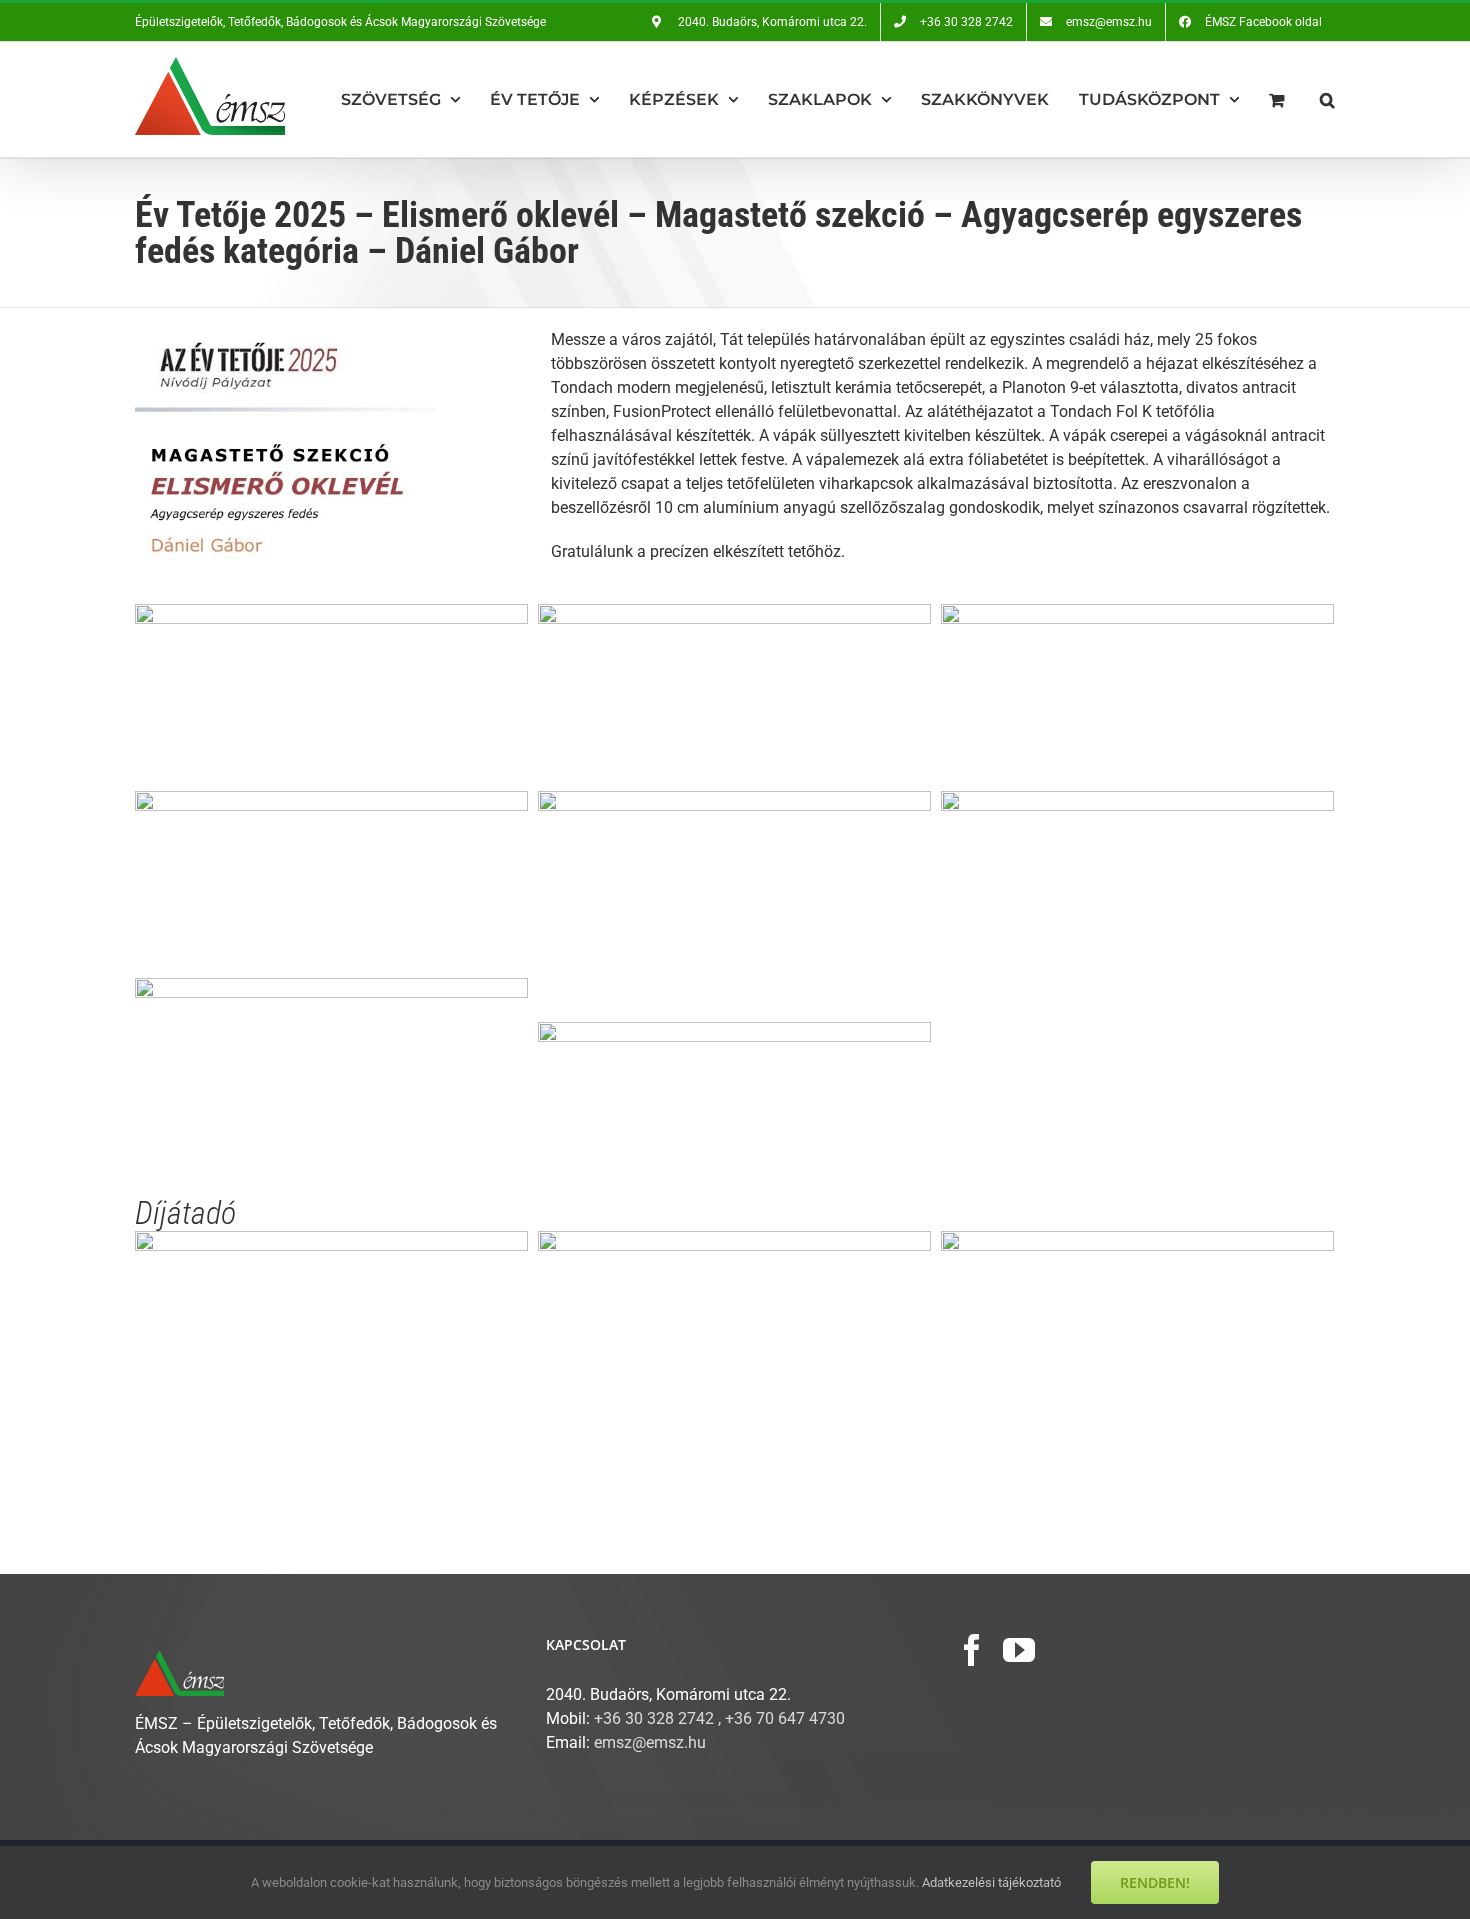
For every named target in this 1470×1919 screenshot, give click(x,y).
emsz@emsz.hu (650, 1742)
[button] (1327, 99)
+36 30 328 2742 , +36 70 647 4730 (719, 1718)
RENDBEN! (1155, 1882)
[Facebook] (972, 1650)
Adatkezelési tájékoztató (991, 1882)
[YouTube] (1019, 1650)
